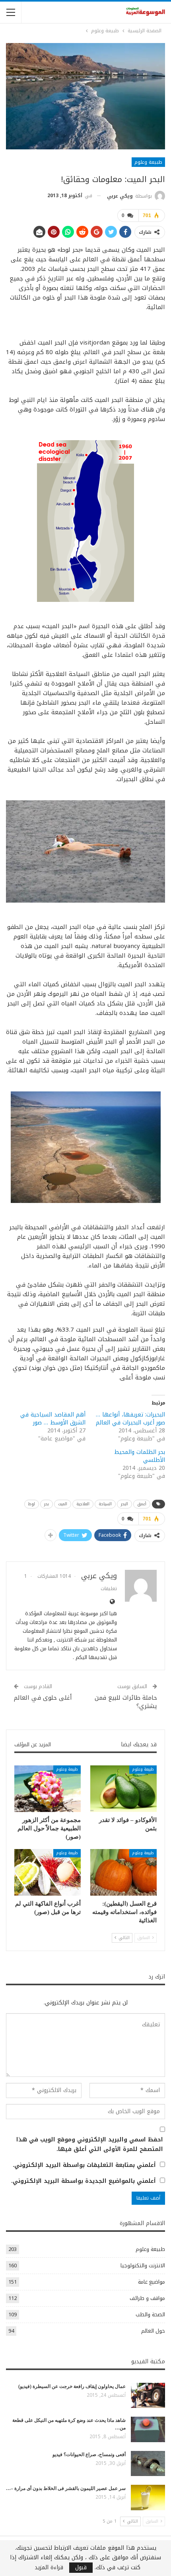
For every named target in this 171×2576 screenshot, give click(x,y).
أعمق (142, 1504)
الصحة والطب (150, 2314)
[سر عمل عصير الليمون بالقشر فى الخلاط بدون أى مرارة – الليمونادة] (148, 2498)
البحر (124, 1504)
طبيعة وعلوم (148, 162)
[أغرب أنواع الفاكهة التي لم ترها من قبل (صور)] (48, 1872)
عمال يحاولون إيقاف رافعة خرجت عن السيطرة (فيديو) (72, 2386)
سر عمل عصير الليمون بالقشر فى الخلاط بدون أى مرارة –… (66, 2488)
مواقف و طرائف (147, 2298)
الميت (63, 1504)
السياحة (105, 1504)
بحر (47, 1504)
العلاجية (83, 1504)
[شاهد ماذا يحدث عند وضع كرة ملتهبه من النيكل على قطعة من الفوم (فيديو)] (148, 2429)
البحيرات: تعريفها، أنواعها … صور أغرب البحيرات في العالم (130, 1419)
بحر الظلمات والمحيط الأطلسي (140, 1456)
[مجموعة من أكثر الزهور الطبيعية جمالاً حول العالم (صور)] (48, 1789)
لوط (32, 1504)
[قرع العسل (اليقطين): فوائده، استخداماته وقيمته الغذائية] (123, 1872)
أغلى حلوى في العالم (43, 1698)
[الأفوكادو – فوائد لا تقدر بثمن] (123, 1789)
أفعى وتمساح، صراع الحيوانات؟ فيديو (89, 2455)
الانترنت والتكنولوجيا (143, 2266)
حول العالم (153, 2331)
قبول (81, 2568)
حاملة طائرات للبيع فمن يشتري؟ (126, 1702)
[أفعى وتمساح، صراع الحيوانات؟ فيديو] (148, 2464)
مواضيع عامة (152, 2282)
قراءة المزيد (49, 2568)
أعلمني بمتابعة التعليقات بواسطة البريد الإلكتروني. (84, 2165)
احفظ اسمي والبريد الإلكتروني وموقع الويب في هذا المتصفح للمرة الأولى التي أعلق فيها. (90, 2145)
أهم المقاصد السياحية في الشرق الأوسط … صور (53, 1419)
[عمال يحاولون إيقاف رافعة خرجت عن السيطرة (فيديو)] (148, 2396)
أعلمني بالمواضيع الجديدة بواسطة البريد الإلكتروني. (84, 2181)
